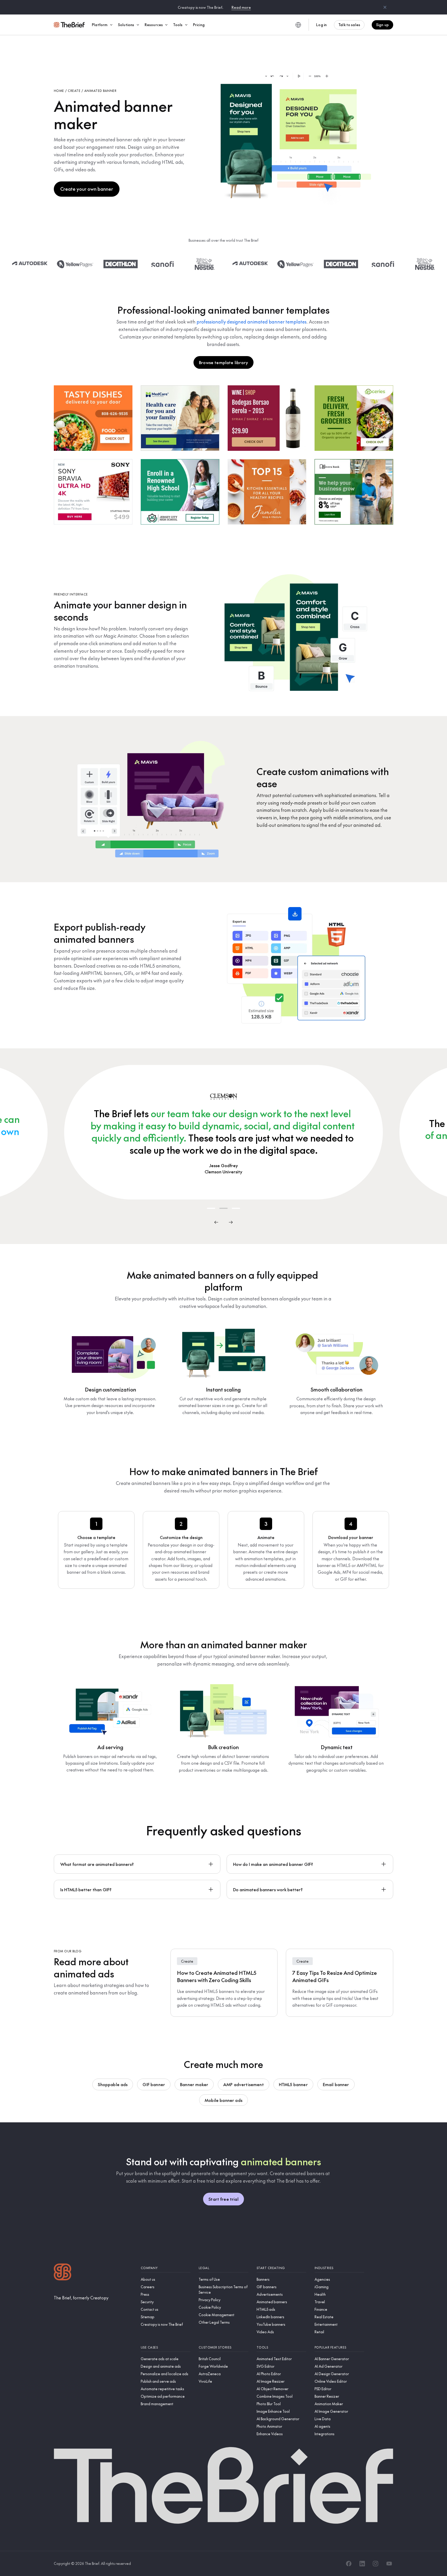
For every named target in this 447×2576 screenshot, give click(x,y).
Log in (321, 25)
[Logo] (63, 2273)
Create (74, 91)
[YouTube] (389, 2564)
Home (59, 91)
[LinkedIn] (362, 2564)
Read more (241, 7)
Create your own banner (87, 189)
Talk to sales (349, 25)
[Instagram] (376, 2564)
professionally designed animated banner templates (252, 322)
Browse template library (224, 362)
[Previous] (216, 1222)
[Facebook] (349, 2564)
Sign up (382, 25)
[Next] (231, 1222)
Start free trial (224, 2199)
